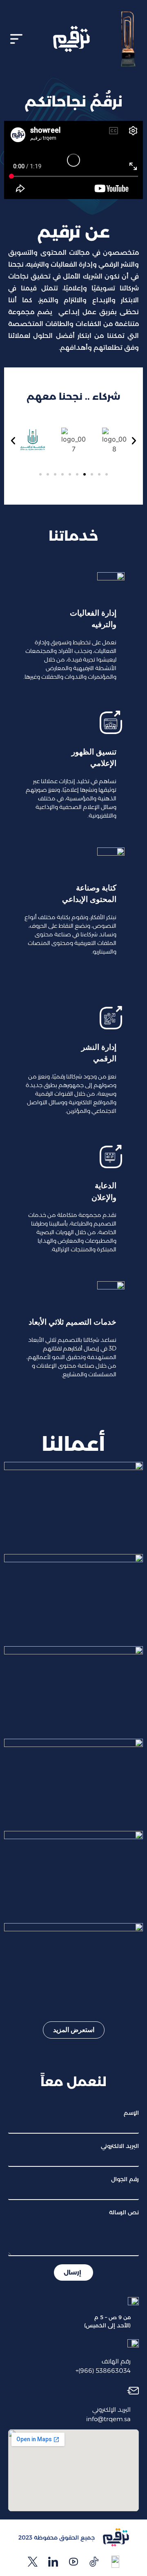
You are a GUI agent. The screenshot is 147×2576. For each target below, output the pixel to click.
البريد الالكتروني (120, 2146)
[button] (16, 39)
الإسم (131, 2113)
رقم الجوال (125, 2179)
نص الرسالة (124, 2212)
